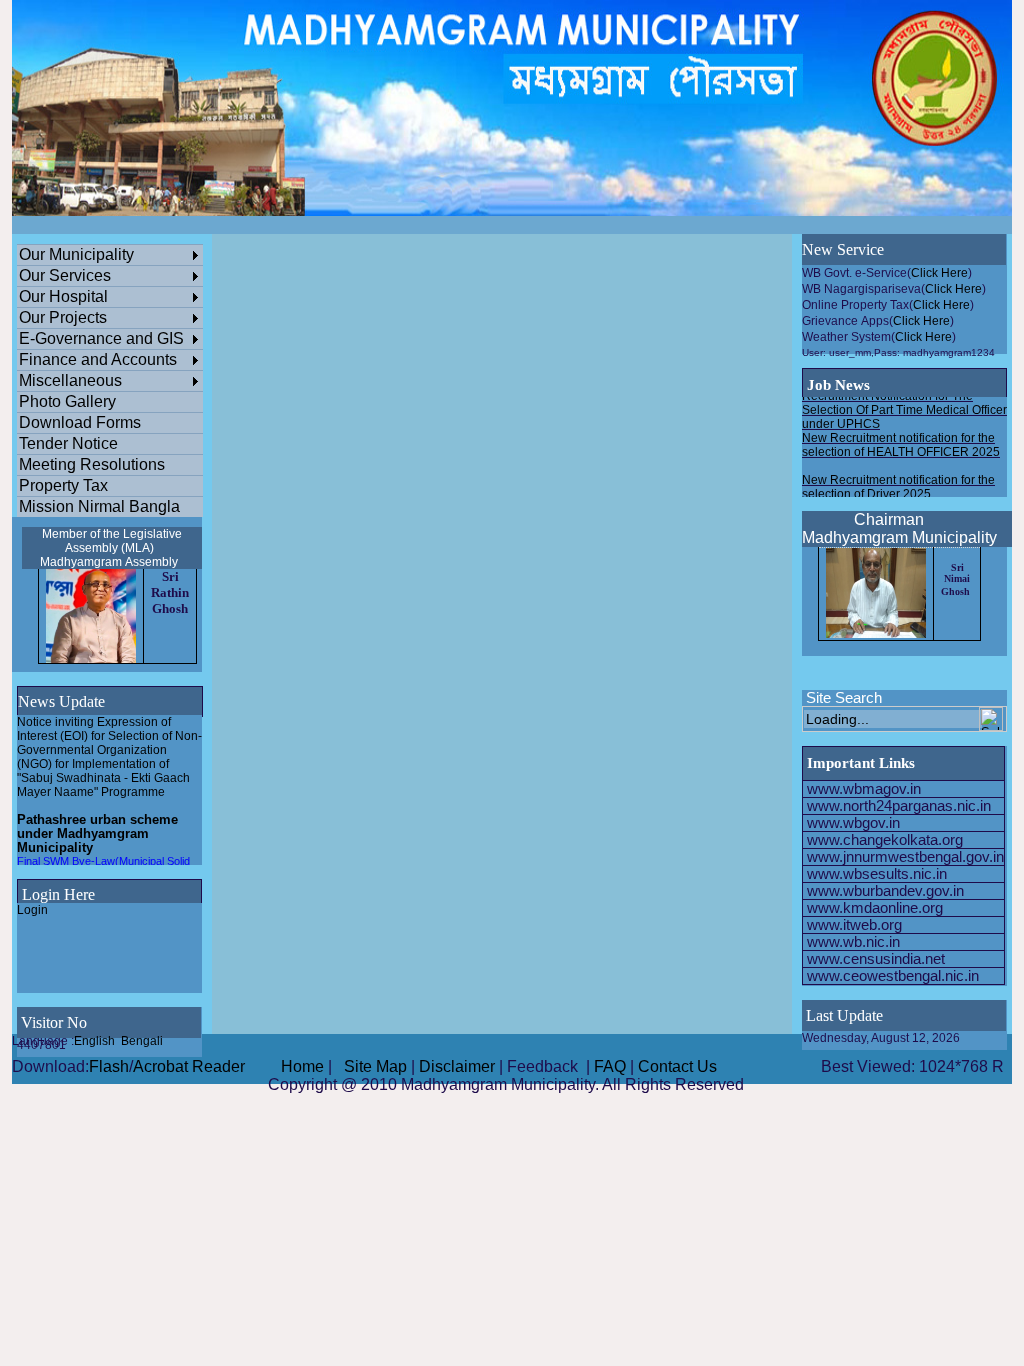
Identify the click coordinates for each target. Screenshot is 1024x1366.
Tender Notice (68, 443)
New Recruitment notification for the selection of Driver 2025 (898, 479)
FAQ (610, 1066)
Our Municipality (76, 254)
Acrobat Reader (189, 1066)
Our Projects (63, 317)
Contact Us (677, 1066)
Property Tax (63, 485)
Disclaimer (457, 1066)
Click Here (939, 273)
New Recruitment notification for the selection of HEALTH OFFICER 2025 (901, 437)
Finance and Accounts (98, 359)
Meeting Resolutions (92, 464)
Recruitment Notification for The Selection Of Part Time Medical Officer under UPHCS (904, 402)
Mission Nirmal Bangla (99, 506)
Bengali (142, 1041)
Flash (109, 1066)
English (94, 1041)
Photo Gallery (67, 401)
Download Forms (80, 422)
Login (32, 910)
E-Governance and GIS (101, 338)
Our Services (65, 275)
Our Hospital (63, 296)
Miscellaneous (70, 380)
